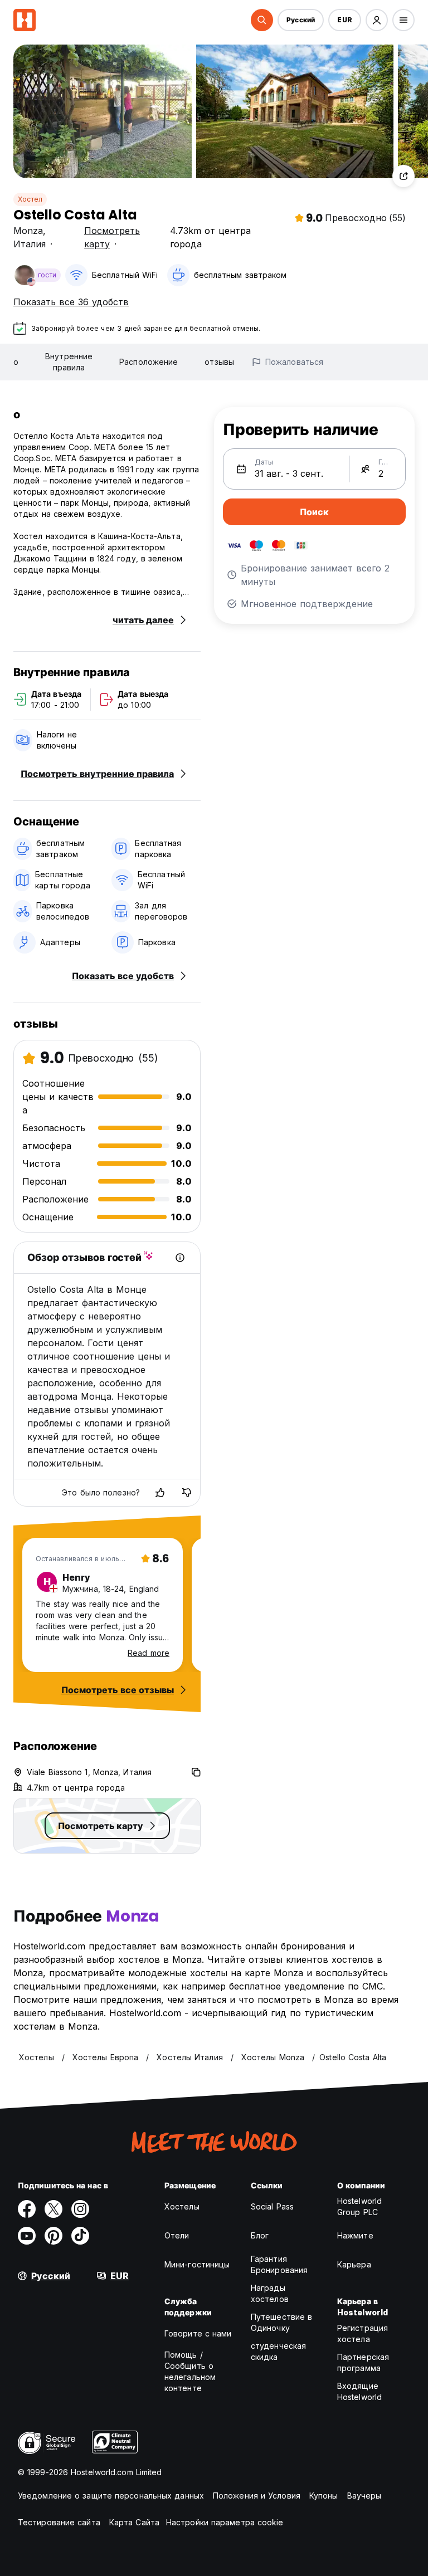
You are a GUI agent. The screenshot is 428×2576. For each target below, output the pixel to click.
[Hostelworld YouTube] (27, 2236)
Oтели (177, 2235)
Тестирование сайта (59, 2522)
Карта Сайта (134, 2522)
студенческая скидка (278, 2351)
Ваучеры (364, 2496)
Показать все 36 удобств (71, 302)
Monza (28, 231)
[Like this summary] (160, 1493)
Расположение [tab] (149, 362)
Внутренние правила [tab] (69, 362)
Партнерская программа (363, 2362)
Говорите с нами (198, 2333)
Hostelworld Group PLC (359, 2206)
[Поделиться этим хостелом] (403, 176)
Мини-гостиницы (197, 2264)
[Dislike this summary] (187, 1493)
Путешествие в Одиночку (281, 2322)
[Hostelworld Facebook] (27, 2209)
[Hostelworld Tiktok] (80, 2236)
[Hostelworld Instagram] (80, 2209)
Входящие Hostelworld (359, 2391)
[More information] (180, 1258)
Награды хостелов (270, 2293)
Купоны (324, 2496)
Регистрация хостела (363, 2333)
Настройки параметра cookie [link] (225, 2522)
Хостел (30, 199)
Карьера (354, 2264)
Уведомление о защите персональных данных (111, 2496)
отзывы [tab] (219, 362)
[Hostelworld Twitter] (53, 2209)
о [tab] (16, 362)
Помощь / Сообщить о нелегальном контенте (190, 2371)
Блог (260, 2235)
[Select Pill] (262, 20)
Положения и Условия (257, 2496)
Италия (30, 244)
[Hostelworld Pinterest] (53, 2236)
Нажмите (355, 2235)
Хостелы (182, 2206)
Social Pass (272, 2206)
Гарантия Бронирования (279, 2264)
